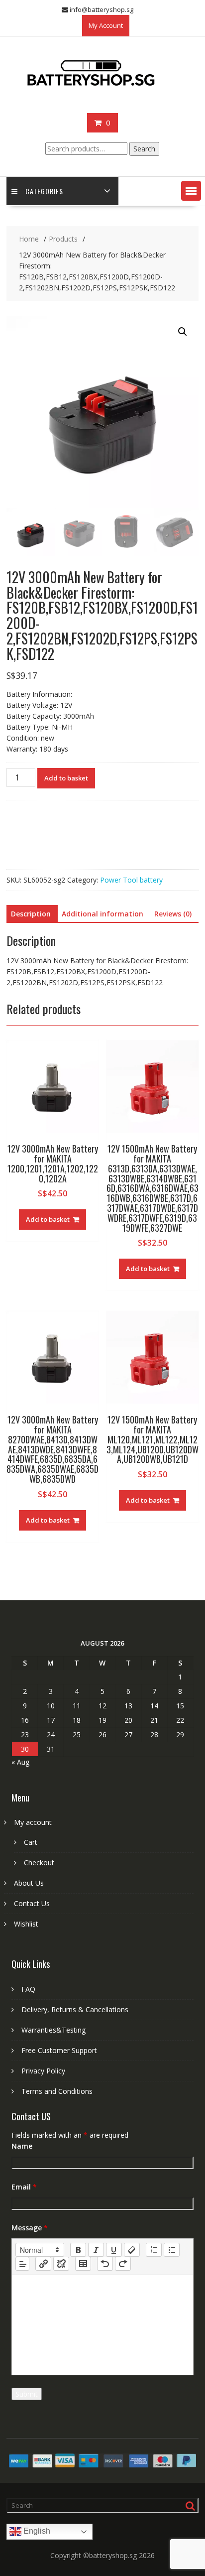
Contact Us (32, 1903)
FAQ (28, 1989)
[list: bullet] (172, 2250)
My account (33, 1822)
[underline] (114, 2250)
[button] (191, 191)
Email (24, 2187)
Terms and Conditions (57, 2091)
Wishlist (26, 1924)
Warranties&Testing (53, 2030)
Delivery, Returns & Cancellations (75, 2009)
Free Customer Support (59, 2050)
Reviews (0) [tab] (173, 914)
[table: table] (83, 2264)
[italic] (96, 2250)
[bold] (78, 2250)
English (36, 2531)
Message (30, 2228)
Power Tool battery (131, 880)
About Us (29, 1883)
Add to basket (66, 778)
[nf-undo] (105, 2264)
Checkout (39, 1863)
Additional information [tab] (102, 914)
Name (22, 2146)
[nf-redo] (123, 2264)
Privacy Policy (43, 2071)
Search (144, 149)
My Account (106, 25)
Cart (31, 1842)
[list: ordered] (154, 2250)
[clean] (132, 2250)
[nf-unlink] (61, 2264)
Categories (44, 191)
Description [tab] (31, 914)
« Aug (20, 1762)
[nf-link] (43, 2264)
